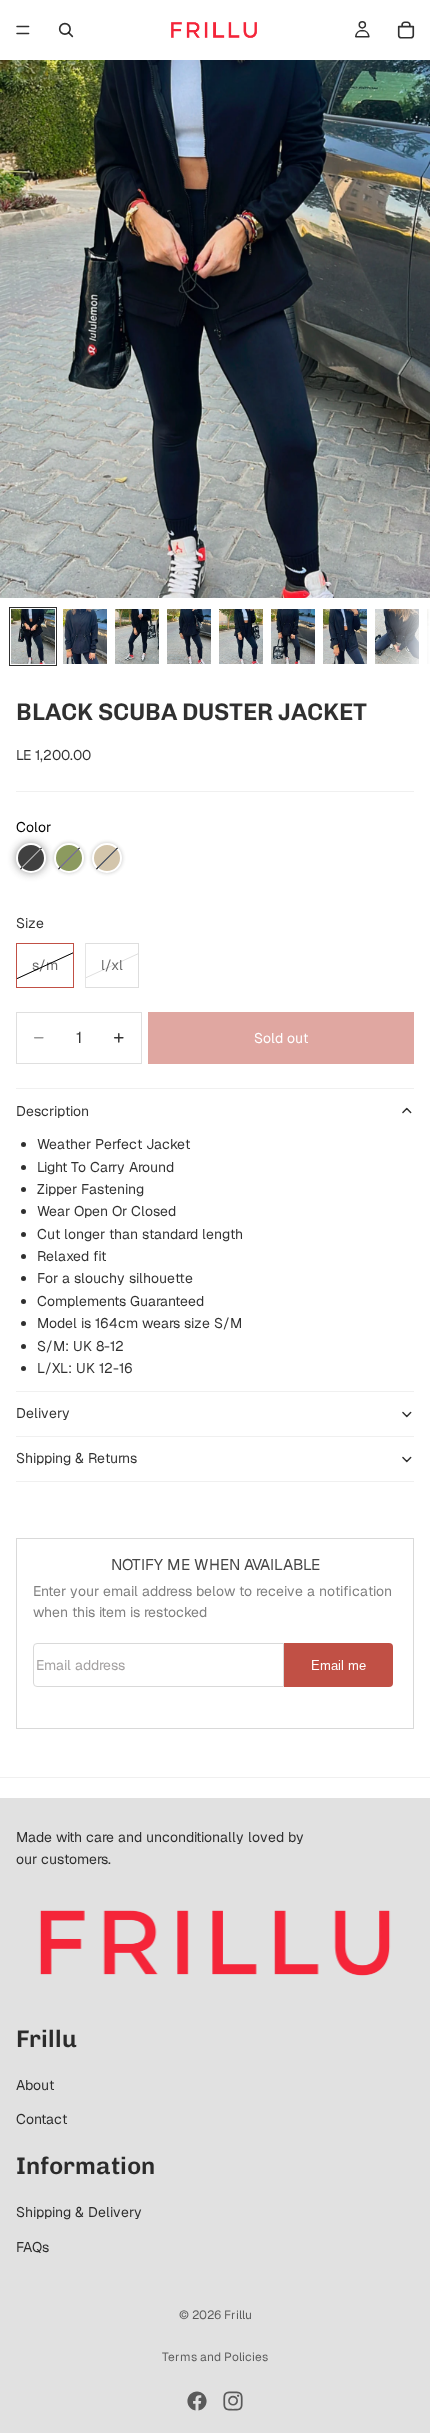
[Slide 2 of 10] (85, 636)
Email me (338, 1666)
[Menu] (23, 30)
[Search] (66, 30)
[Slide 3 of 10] (137, 636)
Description (52, 1111)
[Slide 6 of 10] (293, 636)
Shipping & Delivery (79, 2212)
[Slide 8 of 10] (397, 636)
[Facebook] (197, 2401)
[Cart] (406, 30)
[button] (31, 858)
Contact (41, 2119)
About (35, 2085)
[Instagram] (233, 2401)
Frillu (238, 2315)
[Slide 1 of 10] (33, 636)
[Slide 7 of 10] (345, 636)
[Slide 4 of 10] (189, 636)
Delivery (43, 1413)
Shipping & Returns (76, 1458)
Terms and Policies (215, 2357)
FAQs (32, 2247)
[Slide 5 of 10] (241, 636)
